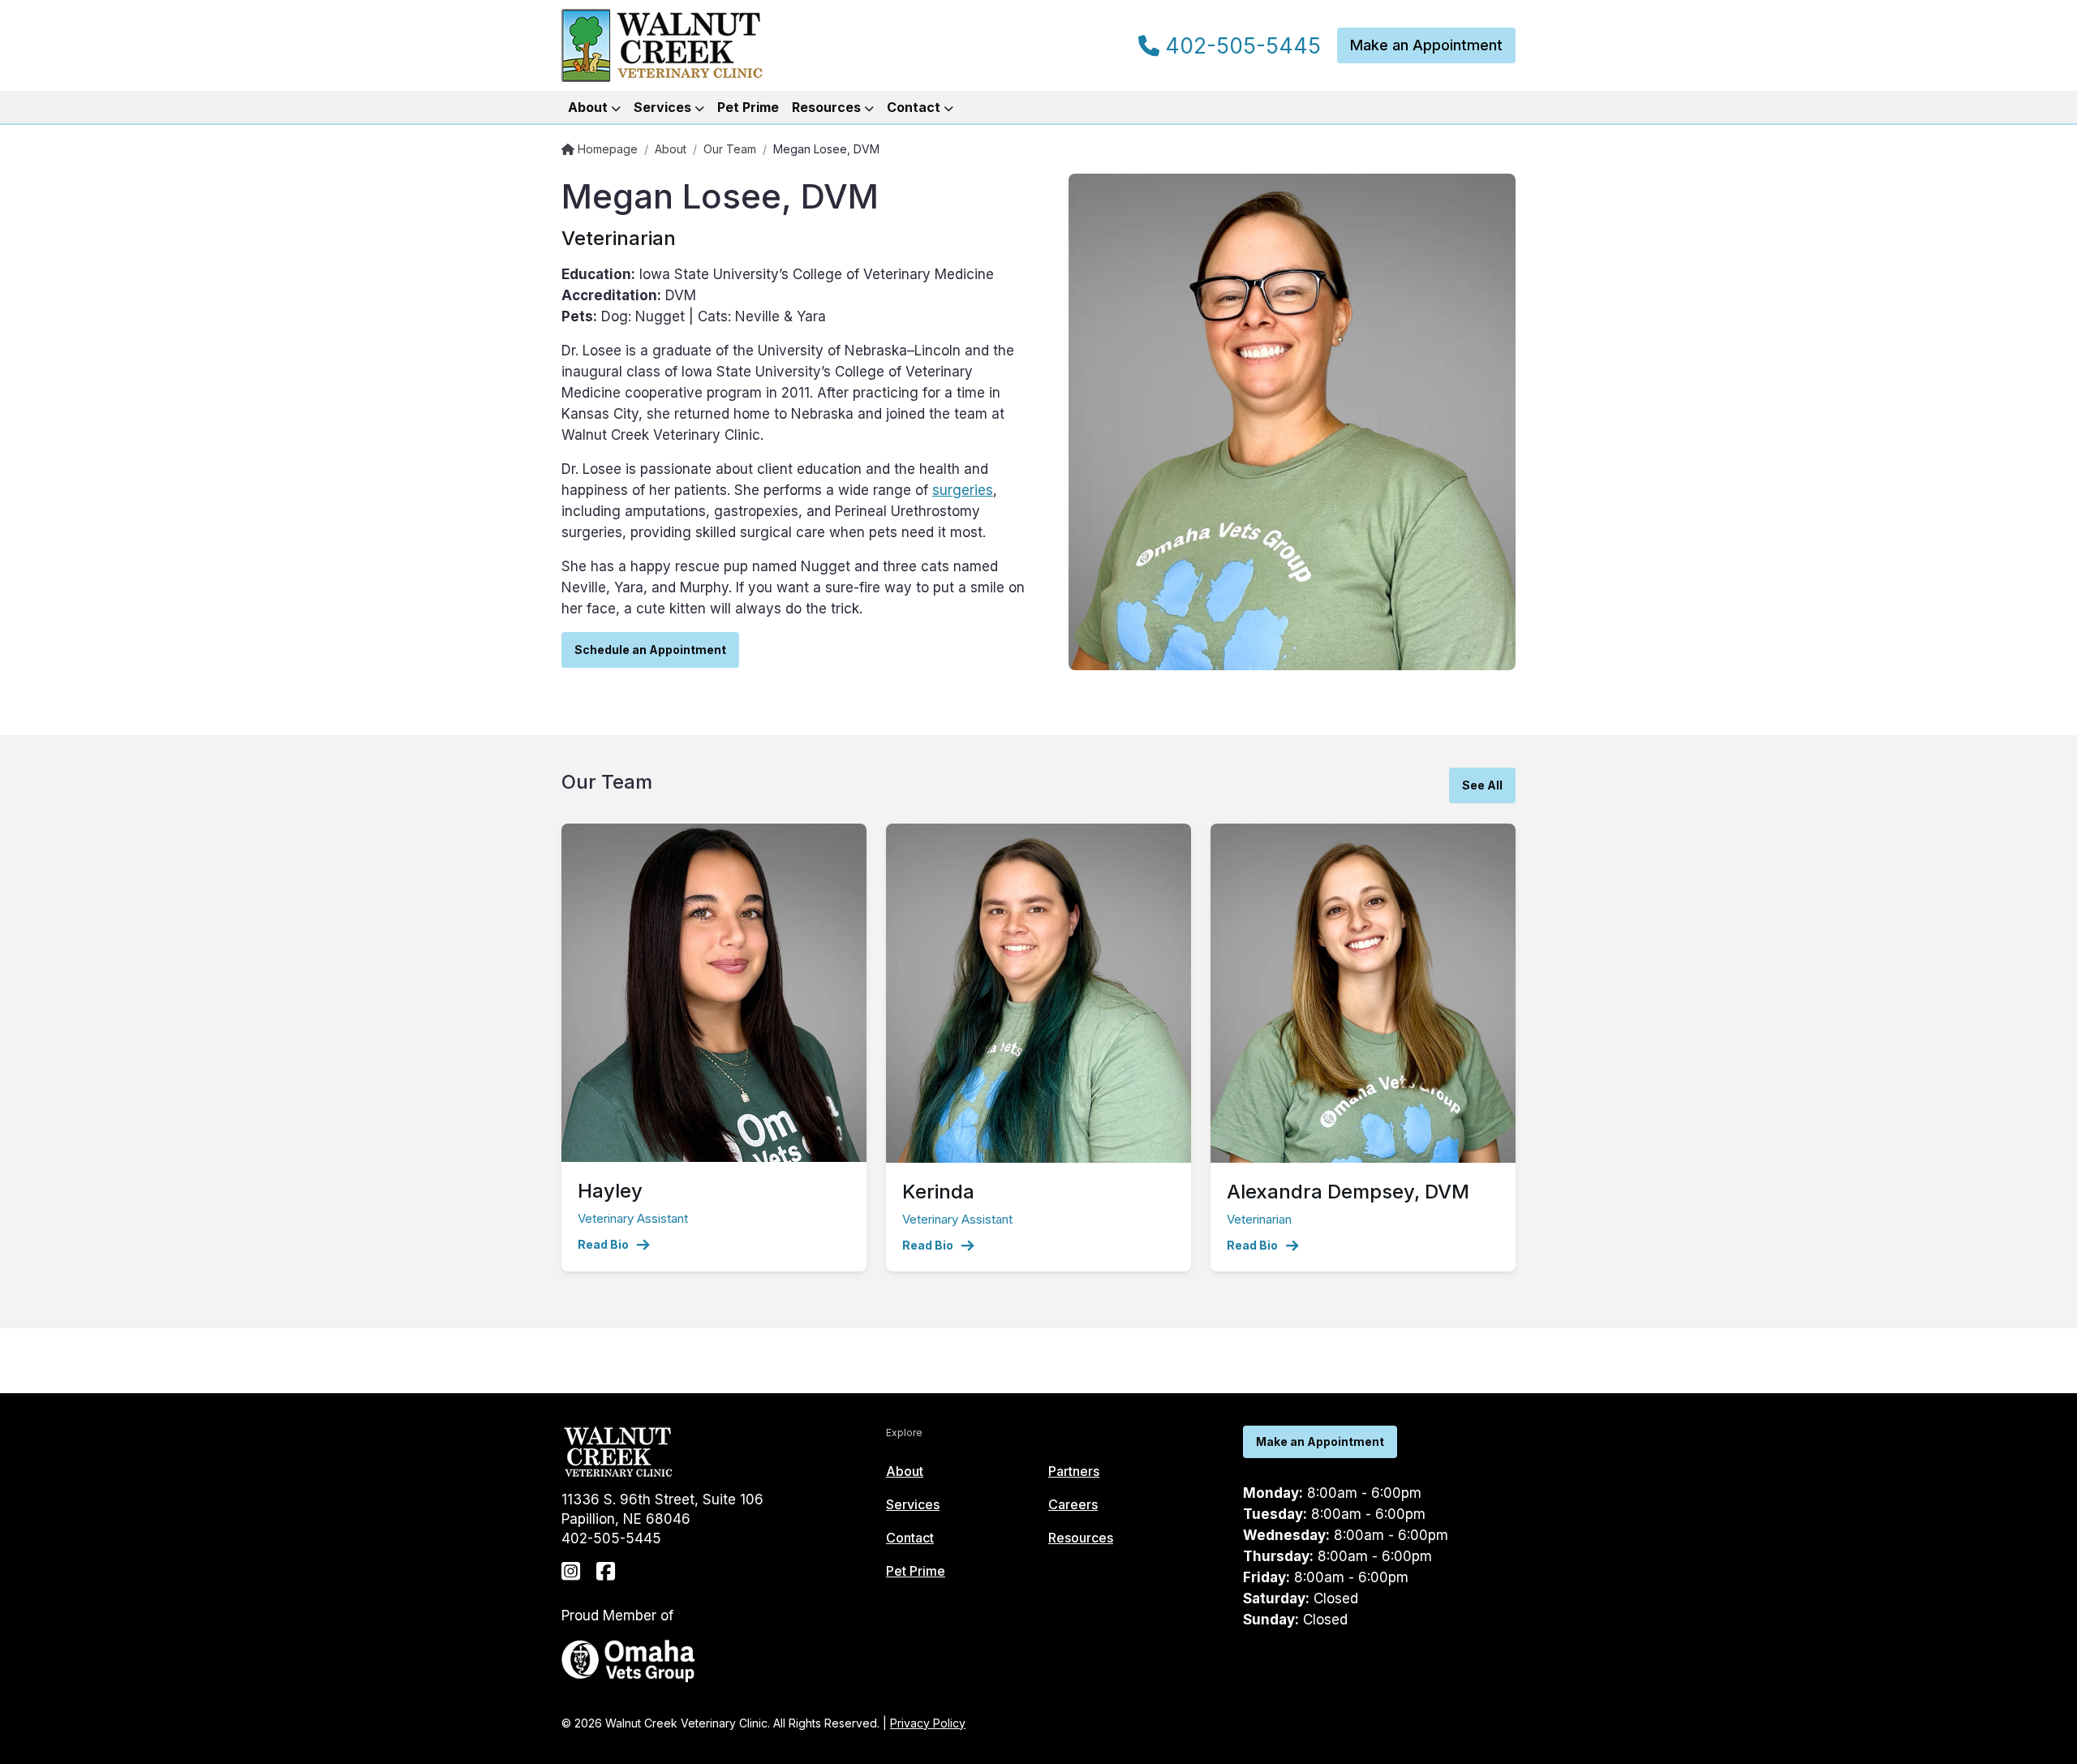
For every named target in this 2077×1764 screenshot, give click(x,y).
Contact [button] (915, 107)
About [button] (589, 107)
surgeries (963, 490)
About (671, 149)
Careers (1073, 1504)
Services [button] (664, 107)
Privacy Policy (928, 1723)
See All (1482, 785)
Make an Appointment (1426, 45)
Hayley (610, 1191)
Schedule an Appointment (650, 650)
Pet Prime (748, 107)
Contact (910, 1538)
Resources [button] (828, 107)
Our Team (730, 149)
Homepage (606, 149)
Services (913, 1504)
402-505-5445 (1240, 46)
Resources (1081, 1538)
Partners (1074, 1471)
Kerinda (938, 1192)
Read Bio (603, 1244)
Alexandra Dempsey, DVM (1348, 1192)
